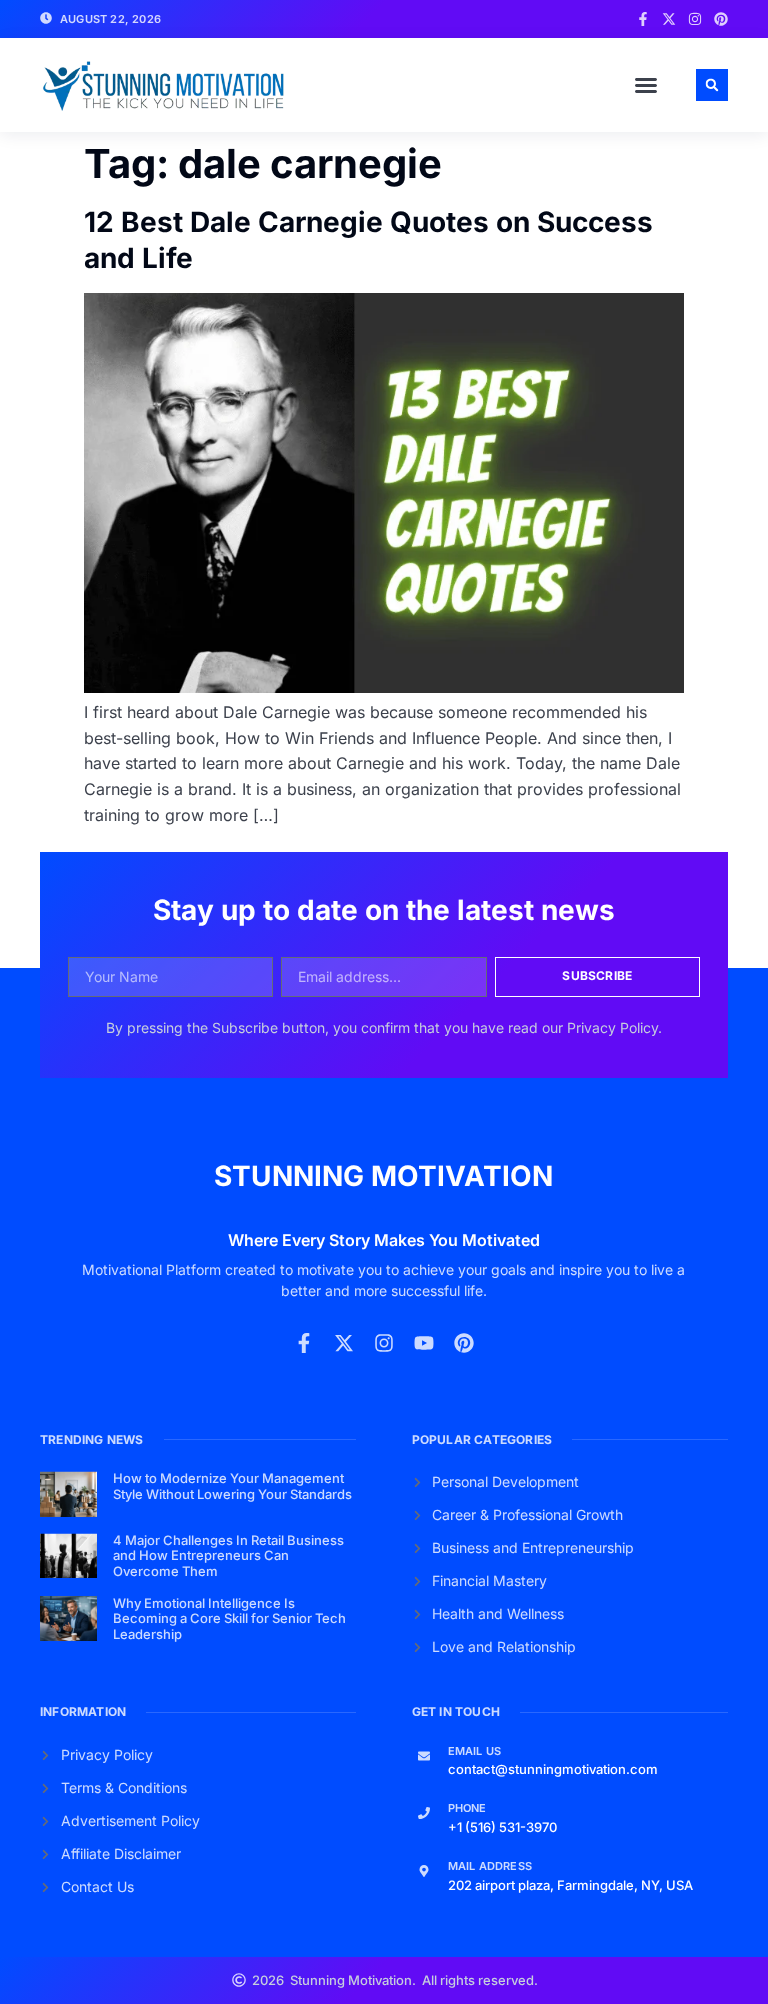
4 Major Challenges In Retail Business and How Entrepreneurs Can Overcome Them (228, 1555)
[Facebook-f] (643, 19)
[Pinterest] (721, 19)
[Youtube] (424, 1343)
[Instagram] (695, 19)
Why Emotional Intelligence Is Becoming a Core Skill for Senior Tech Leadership (229, 1618)
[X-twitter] (669, 19)
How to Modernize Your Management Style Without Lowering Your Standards (232, 1486)
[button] (646, 85)
